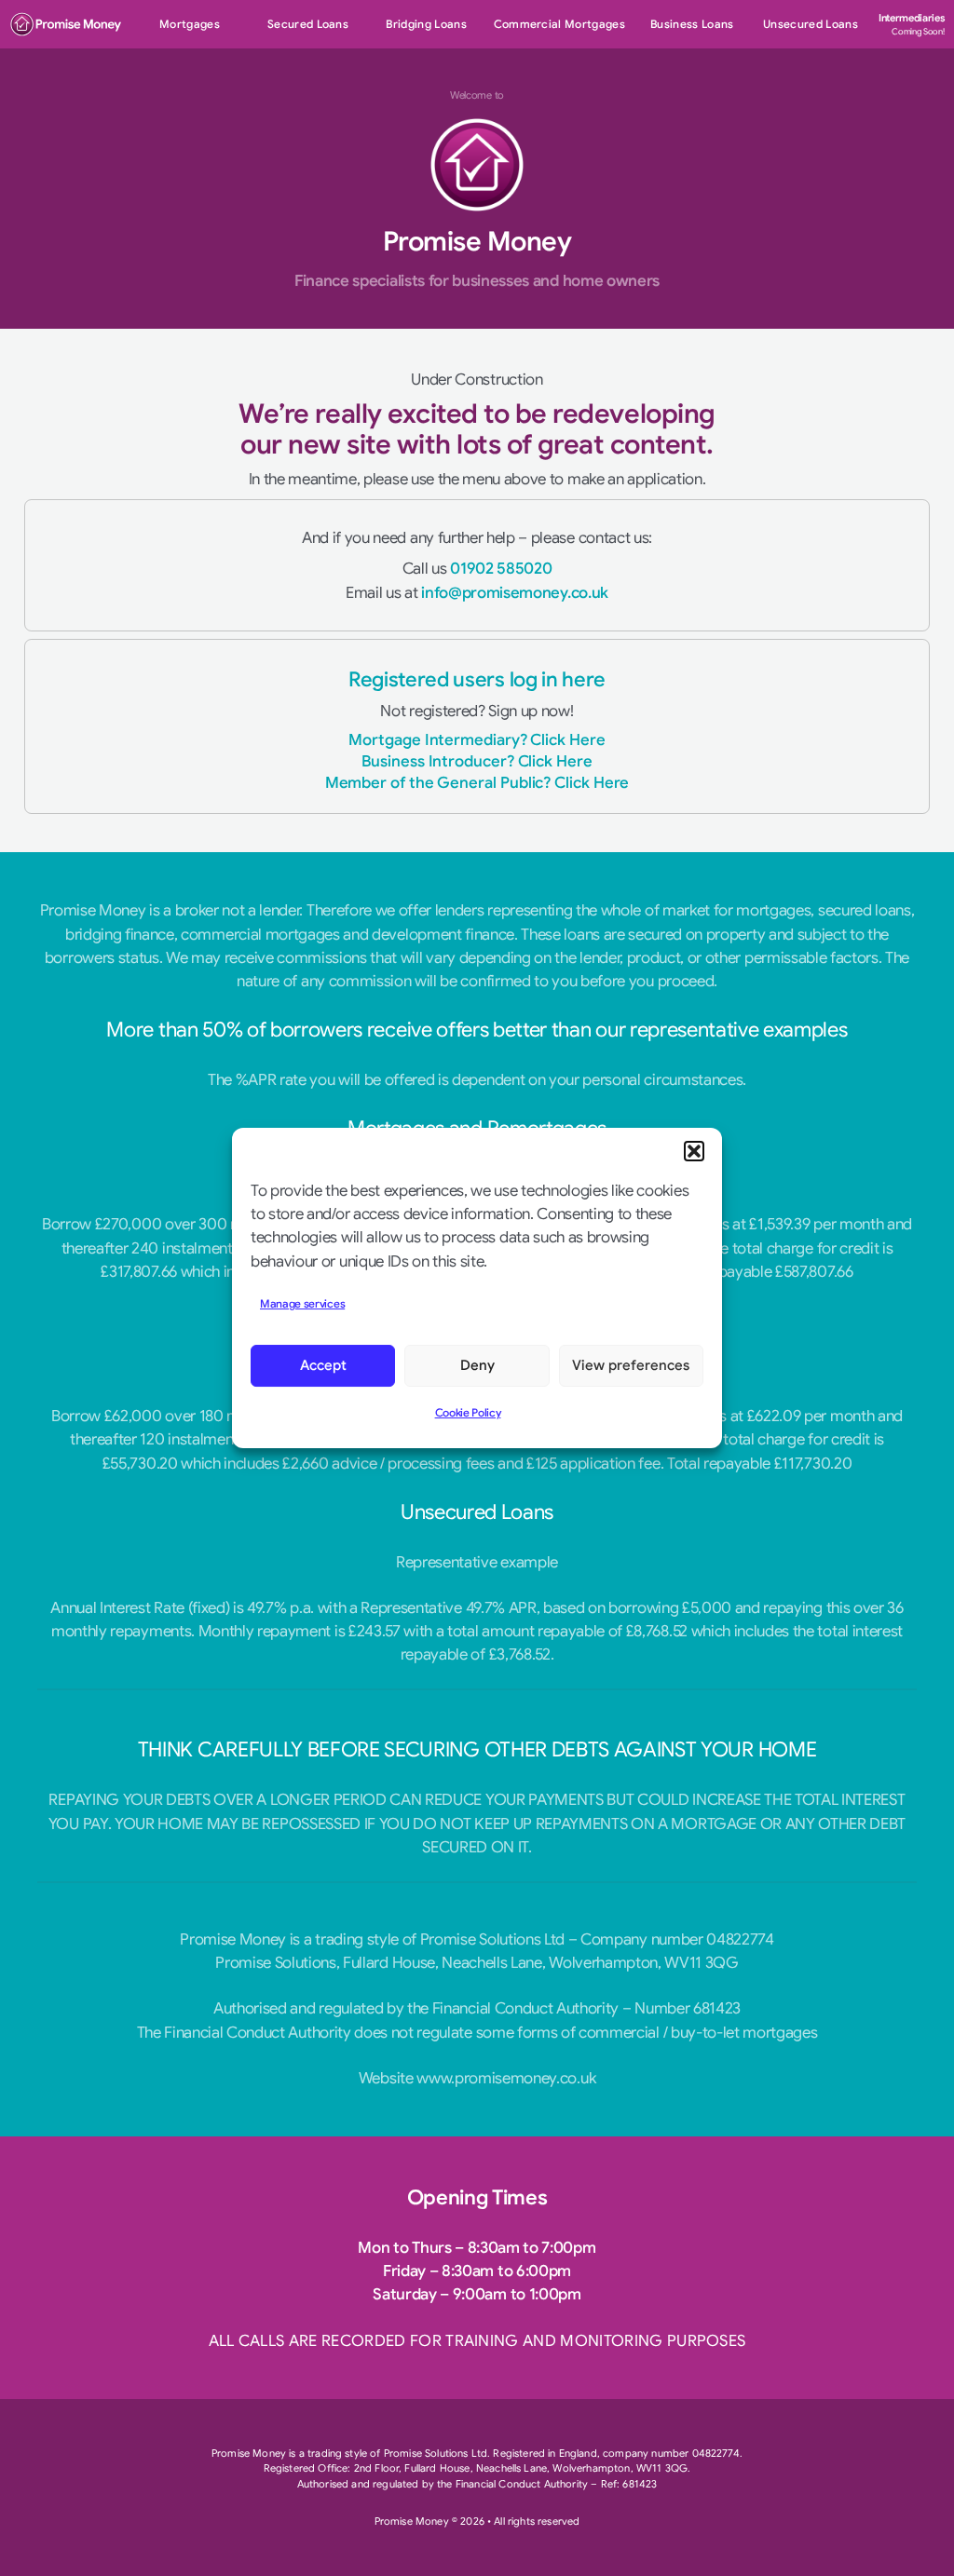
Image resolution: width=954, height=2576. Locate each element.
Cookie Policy (468, 1412)
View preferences (631, 1365)
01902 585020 (501, 569)
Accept (323, 1365)
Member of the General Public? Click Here (477, 783)
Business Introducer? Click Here (477, 761)
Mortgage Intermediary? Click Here (477, 740)
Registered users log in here (477, 679)
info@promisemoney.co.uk (515, 593)
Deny (477, 1365)
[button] (694, 1151)
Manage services (302, 1304)
